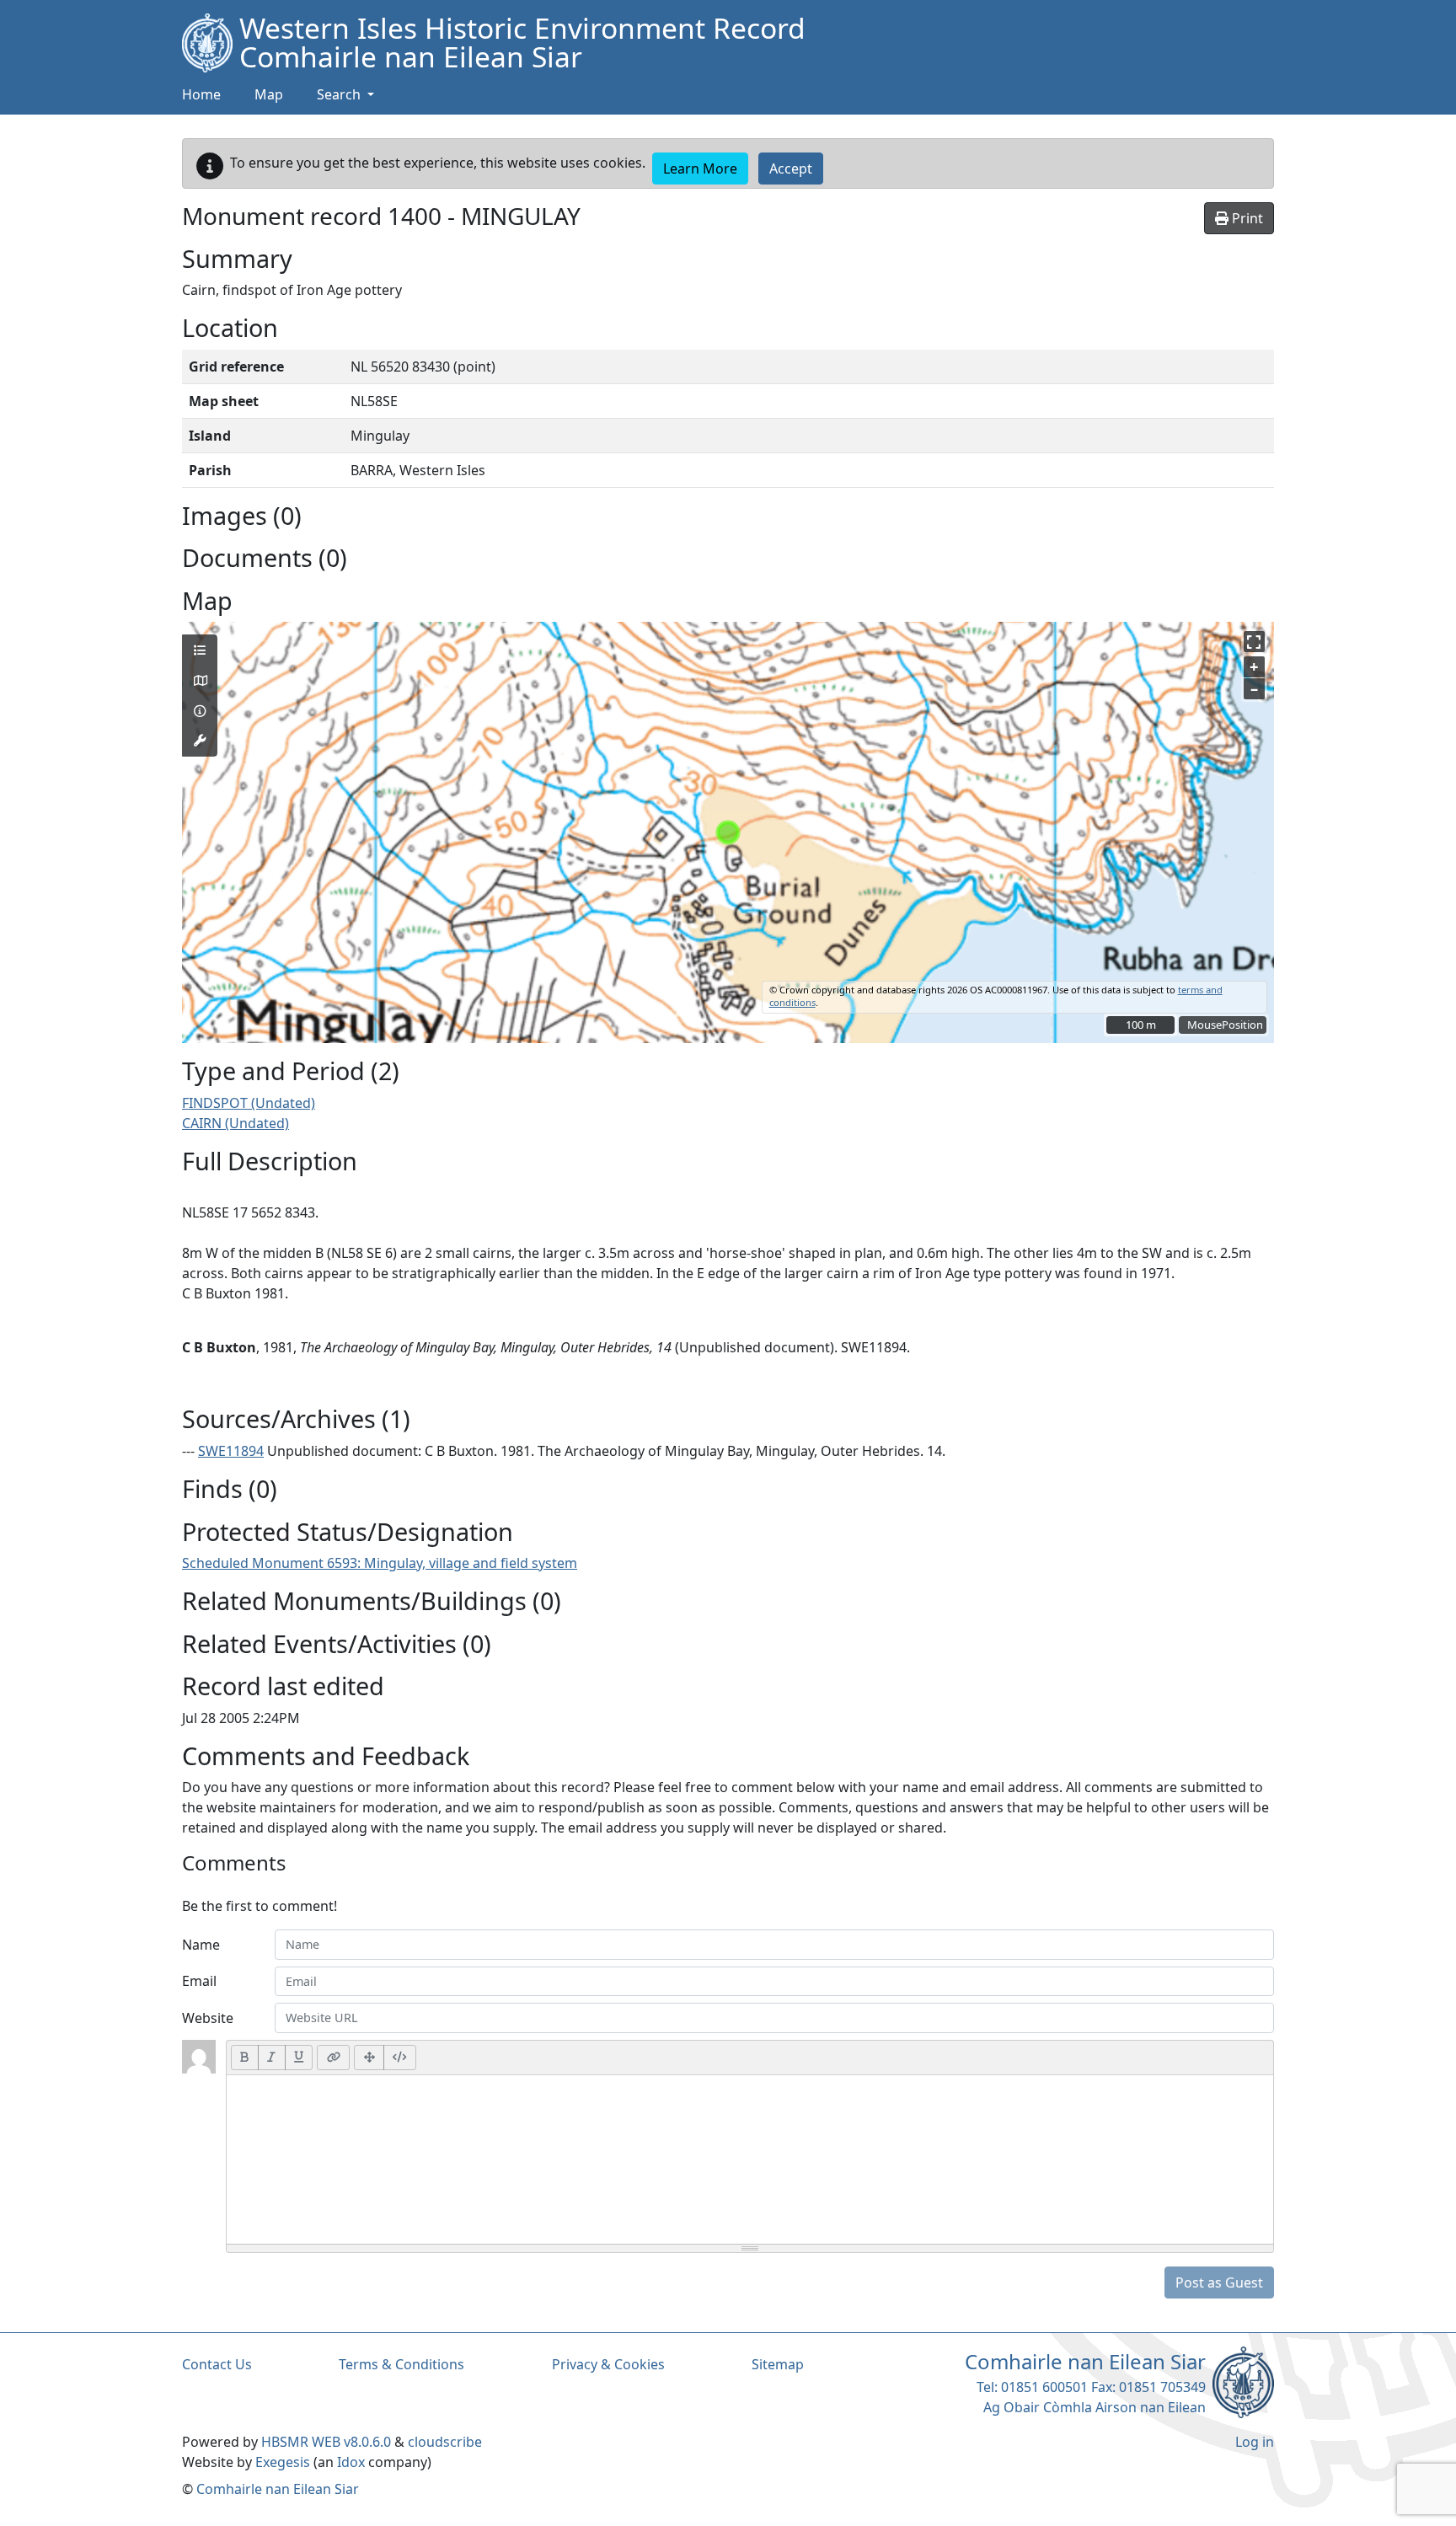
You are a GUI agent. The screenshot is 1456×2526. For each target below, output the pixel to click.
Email (199, 1981)
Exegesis (283, 2462)
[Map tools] (200, 741)
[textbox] (750, 2159)
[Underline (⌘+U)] (299, 2058)
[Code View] (400, 2058)
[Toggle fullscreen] (1254, 642)
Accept (791, 169)
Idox (351, 2462)
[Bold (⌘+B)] (245, 2058)
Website (208, 2018)
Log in (1255, 2442)
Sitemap (778, 2364)
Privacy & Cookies (608, 2364)
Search (340, 94)
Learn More (700, 169)
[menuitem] (269, 95)
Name (201, 1945)
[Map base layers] (200, 681)
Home (201, 94)
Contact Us (217, 2364)
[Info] (200, 711)
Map (269, 94)
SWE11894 (231, 1451)
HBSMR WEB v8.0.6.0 (328, 2442)
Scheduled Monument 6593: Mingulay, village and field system (380, 1563)
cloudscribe (445, 2442)
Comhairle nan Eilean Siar (278, 2489)
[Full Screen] (369, 2058)
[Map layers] (200, 650)
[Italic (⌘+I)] (272, 2058)
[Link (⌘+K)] (333, 2058)
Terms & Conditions (401, 2364)
